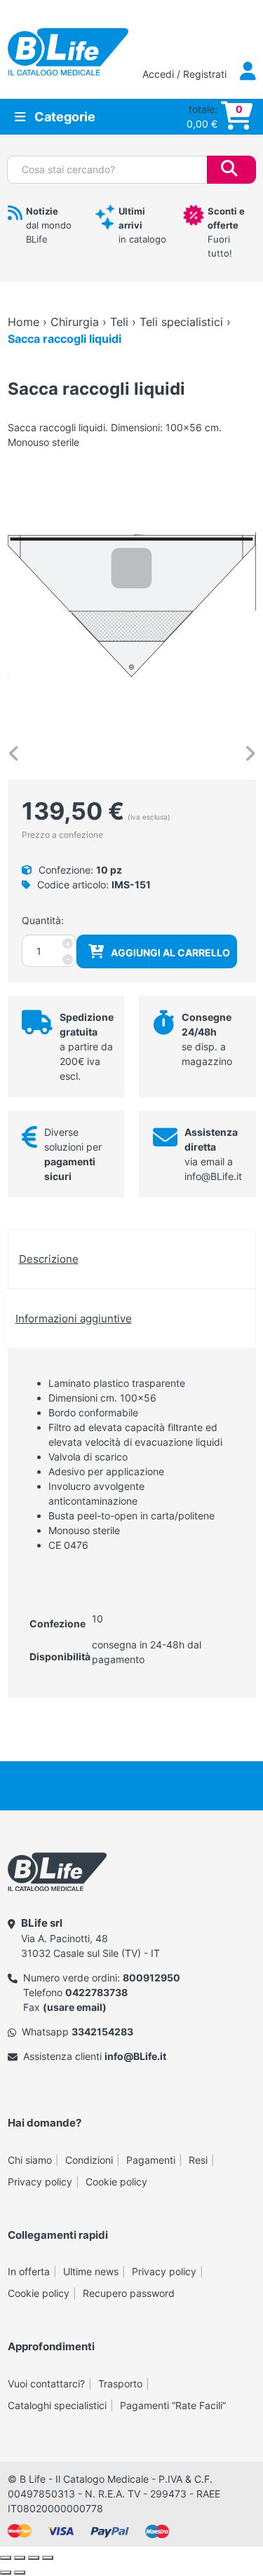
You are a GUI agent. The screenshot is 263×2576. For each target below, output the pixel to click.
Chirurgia (75, 322)
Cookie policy (116, 2182)
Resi (198, 2160)
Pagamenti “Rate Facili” (173, 2405)
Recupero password (129, 2293)
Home (23, 322)
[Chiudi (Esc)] (48, 2558)
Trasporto (120, 2384)
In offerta (29, 2271)
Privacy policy (40, 2182)
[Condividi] (34, 2558)
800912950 (151, 1978)
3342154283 (102, 2032)
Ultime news (91, 2271)
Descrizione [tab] (49, 1259)
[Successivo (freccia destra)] (20, 2572)
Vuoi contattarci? (46, 2384)
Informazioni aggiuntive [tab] (74, 1318)
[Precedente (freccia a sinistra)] (6, 2572)
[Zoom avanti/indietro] (6, 2558)
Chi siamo (30, 2160)
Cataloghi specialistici (57, 2405)
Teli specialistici (181, 322)
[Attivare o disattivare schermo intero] (20, 2558)
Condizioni (89, 2160)
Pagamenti (151, 2160)
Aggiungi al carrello (170, 953)
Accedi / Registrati (186, 74)
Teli (119, 322)
